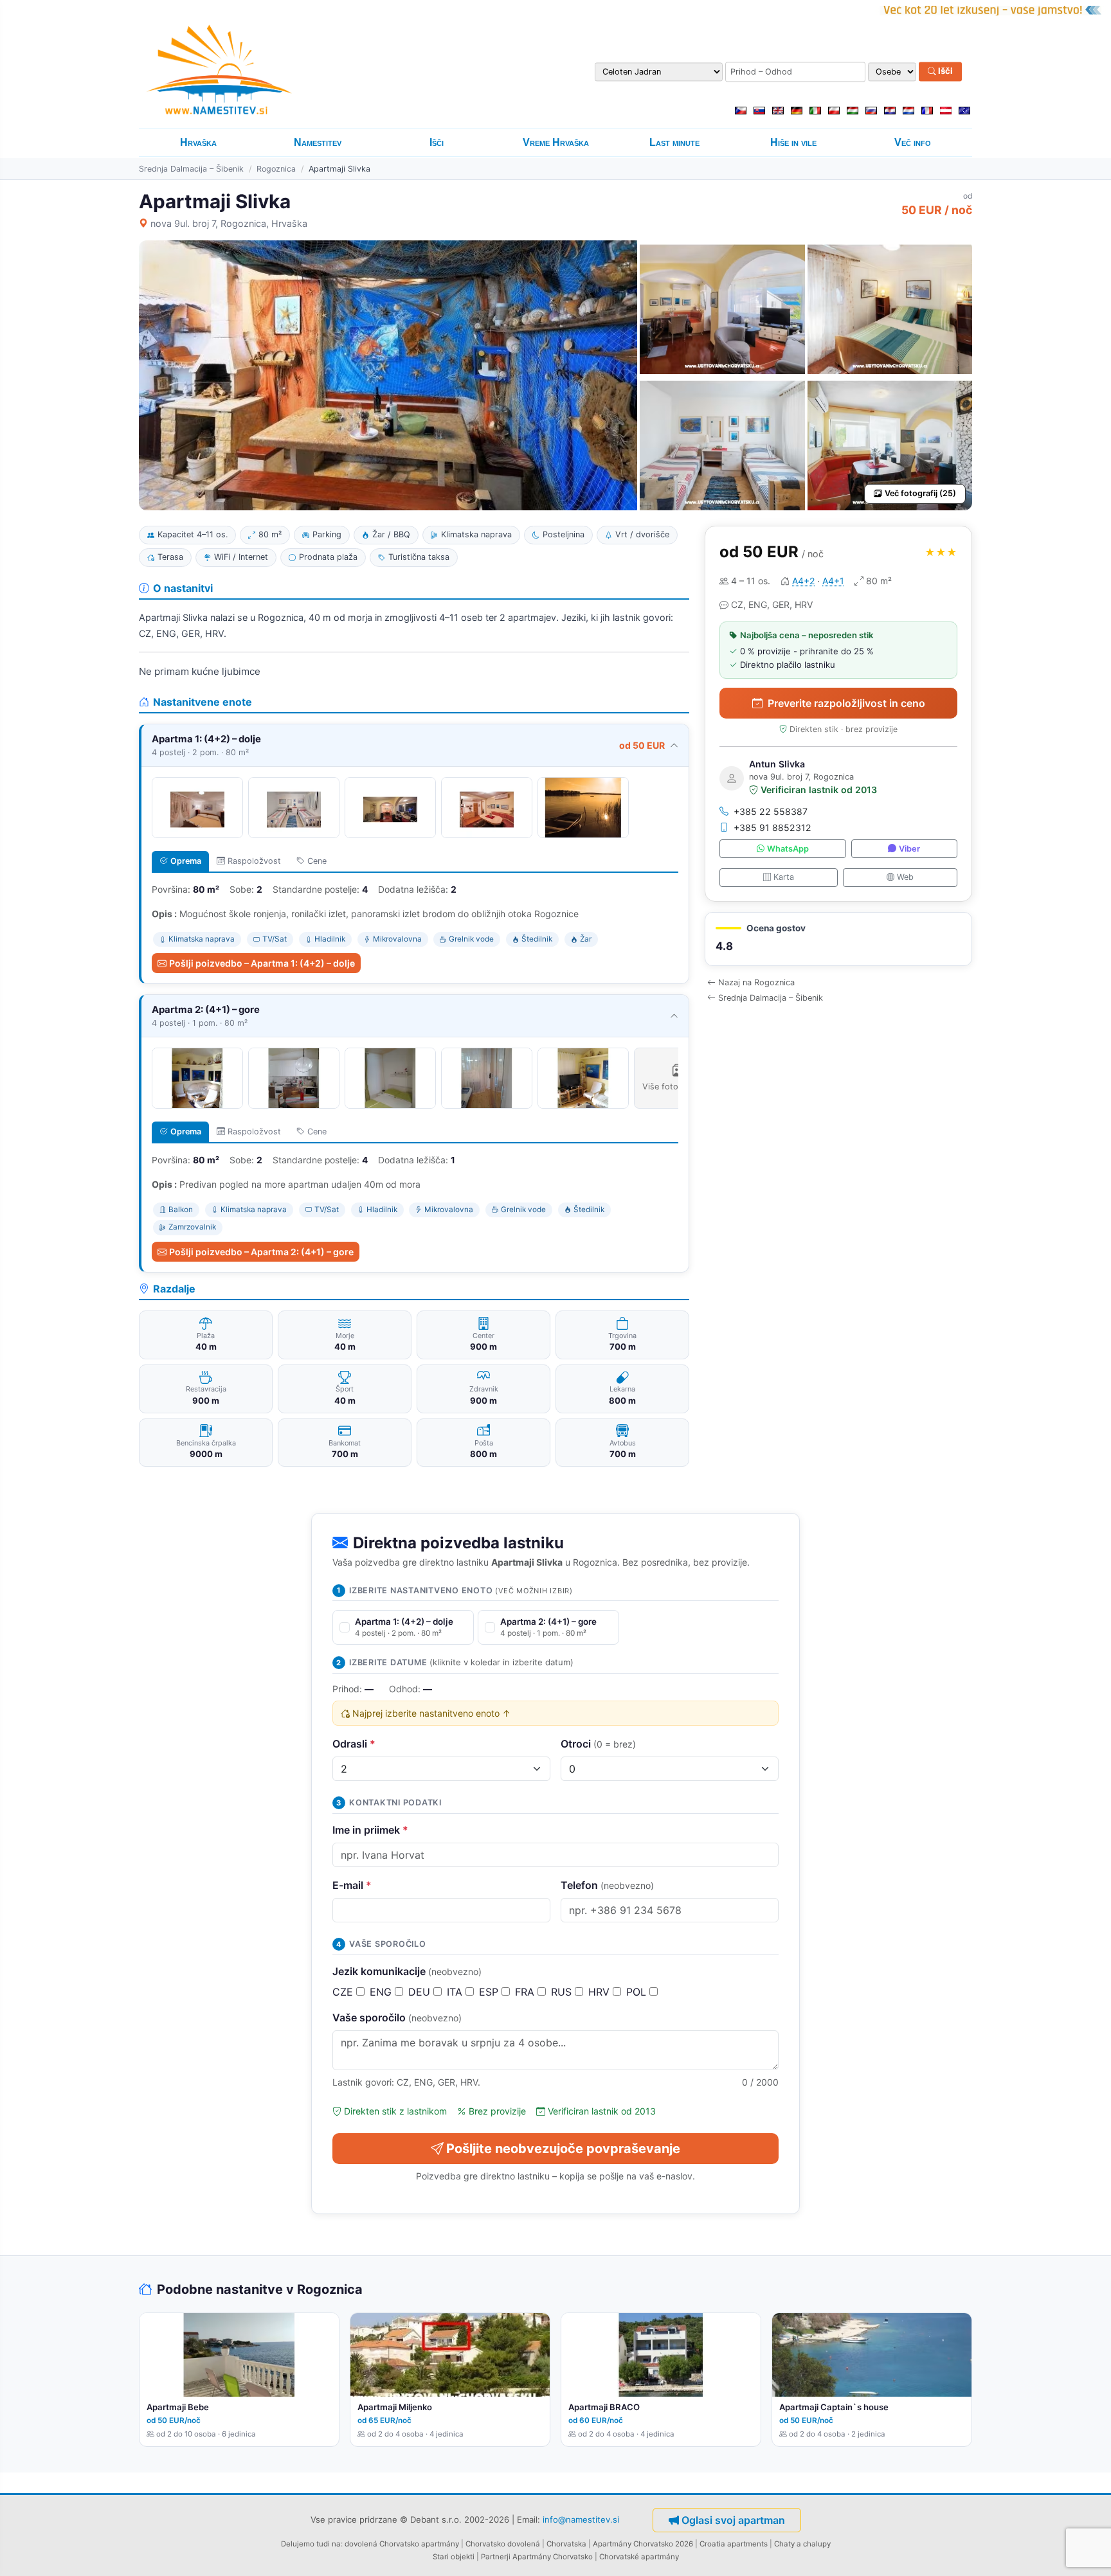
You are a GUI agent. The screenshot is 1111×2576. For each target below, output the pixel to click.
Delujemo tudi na (311, 2544)
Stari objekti (454, 2557)
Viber (909, 849)
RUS (563, 1992)
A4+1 (833, 581)
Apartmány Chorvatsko (553, 2557)
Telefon (607, 1885)
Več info (913, 142)
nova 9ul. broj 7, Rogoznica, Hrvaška (229, 223)
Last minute (674, 142)
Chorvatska (566, 2544)
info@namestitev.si (581, 2519)
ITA (456, 1992)
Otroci (598, 1744)
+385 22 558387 (771, 811)
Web (905, 877)
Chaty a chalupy (802, 2544)
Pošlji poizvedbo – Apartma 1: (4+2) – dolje (262, 963)
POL (638, 1992)
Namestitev (318, 142)
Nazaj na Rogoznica (756, 982)
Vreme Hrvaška (556, 142)
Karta (784, 877)
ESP (490, 1992)
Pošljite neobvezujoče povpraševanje (563, 2149)
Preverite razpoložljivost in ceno (846, 703)
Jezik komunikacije (407, 1971)
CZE (344, 1992)
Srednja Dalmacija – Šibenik (191, 169)
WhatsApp (788, 849)
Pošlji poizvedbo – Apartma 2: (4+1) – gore (261, 1252)
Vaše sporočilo (397, 2017)
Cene (317, 861)
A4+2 (803, 581)
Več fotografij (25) (920, 493)
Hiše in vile (793, 142)
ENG (382, 1992)
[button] (838, 939)
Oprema (186, 861)
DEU (421, 1992)
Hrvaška (198, 142)
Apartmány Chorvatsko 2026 (643, 2544)
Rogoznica (276, 169)
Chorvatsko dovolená (503, 2544)
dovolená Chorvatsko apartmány (402, 2544)
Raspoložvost (254, 861)
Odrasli (354, 1744)
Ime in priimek (370, 1830)
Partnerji (496, 2557)
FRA (526, 1992)
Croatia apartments (734, 2544)
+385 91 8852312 (772, 827)
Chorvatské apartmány (639, 2557)
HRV (601, 1992)
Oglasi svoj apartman (733, 2520)
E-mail (352, 1885)
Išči (944, 71)
